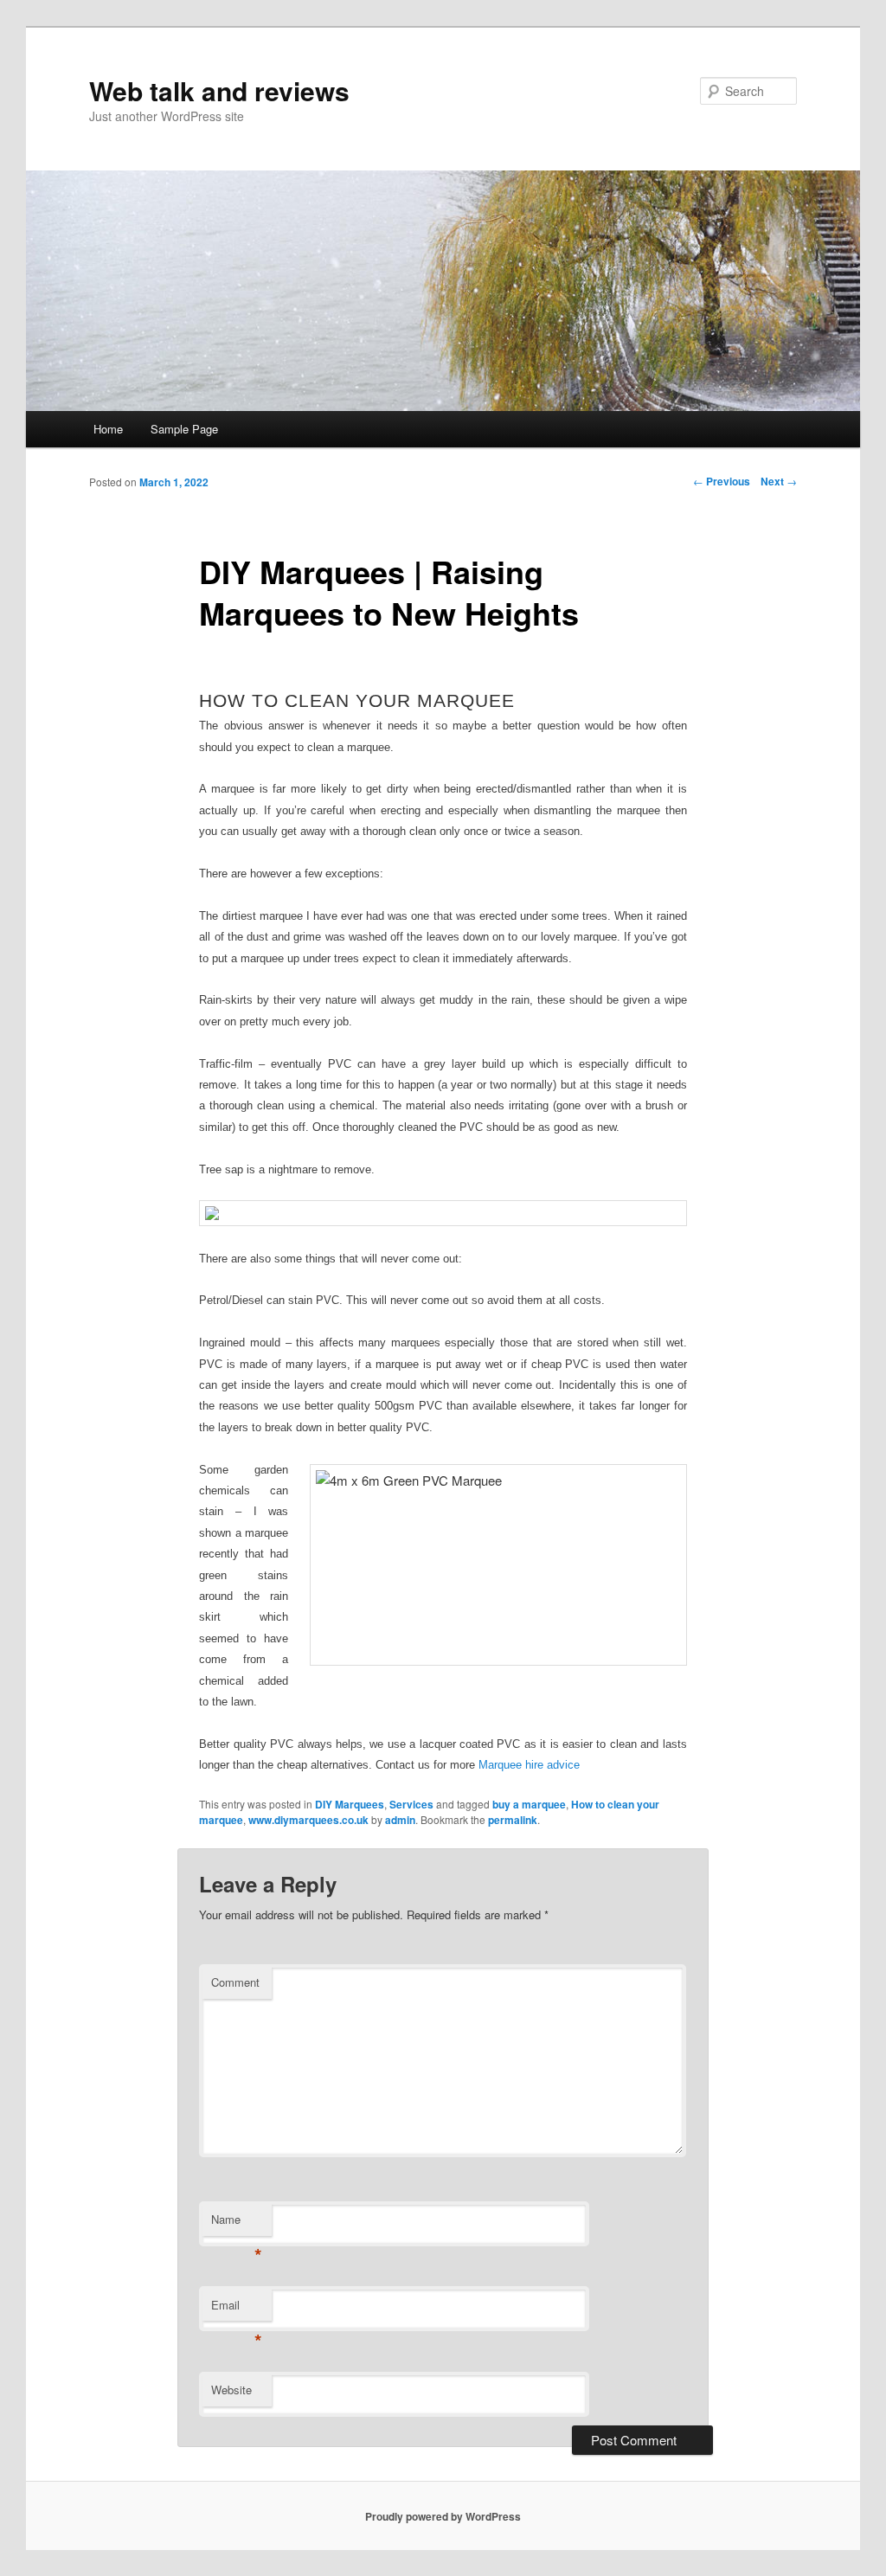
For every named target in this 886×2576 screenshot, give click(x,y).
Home (108, 429)
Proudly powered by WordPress (443, 2516)
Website (231, 2390)
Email (237, 2309)
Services (411, 1804)
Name (237, 2223)
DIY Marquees (350, 1804)
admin (400, 1820)
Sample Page (184, 429)
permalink (513, 1820)
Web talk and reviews (219, 90)
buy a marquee (529, 1804)
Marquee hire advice (531, 1765)
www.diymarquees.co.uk (308, 1820)
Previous (722, 481)
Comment (235, 1982)
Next (779, 481)
